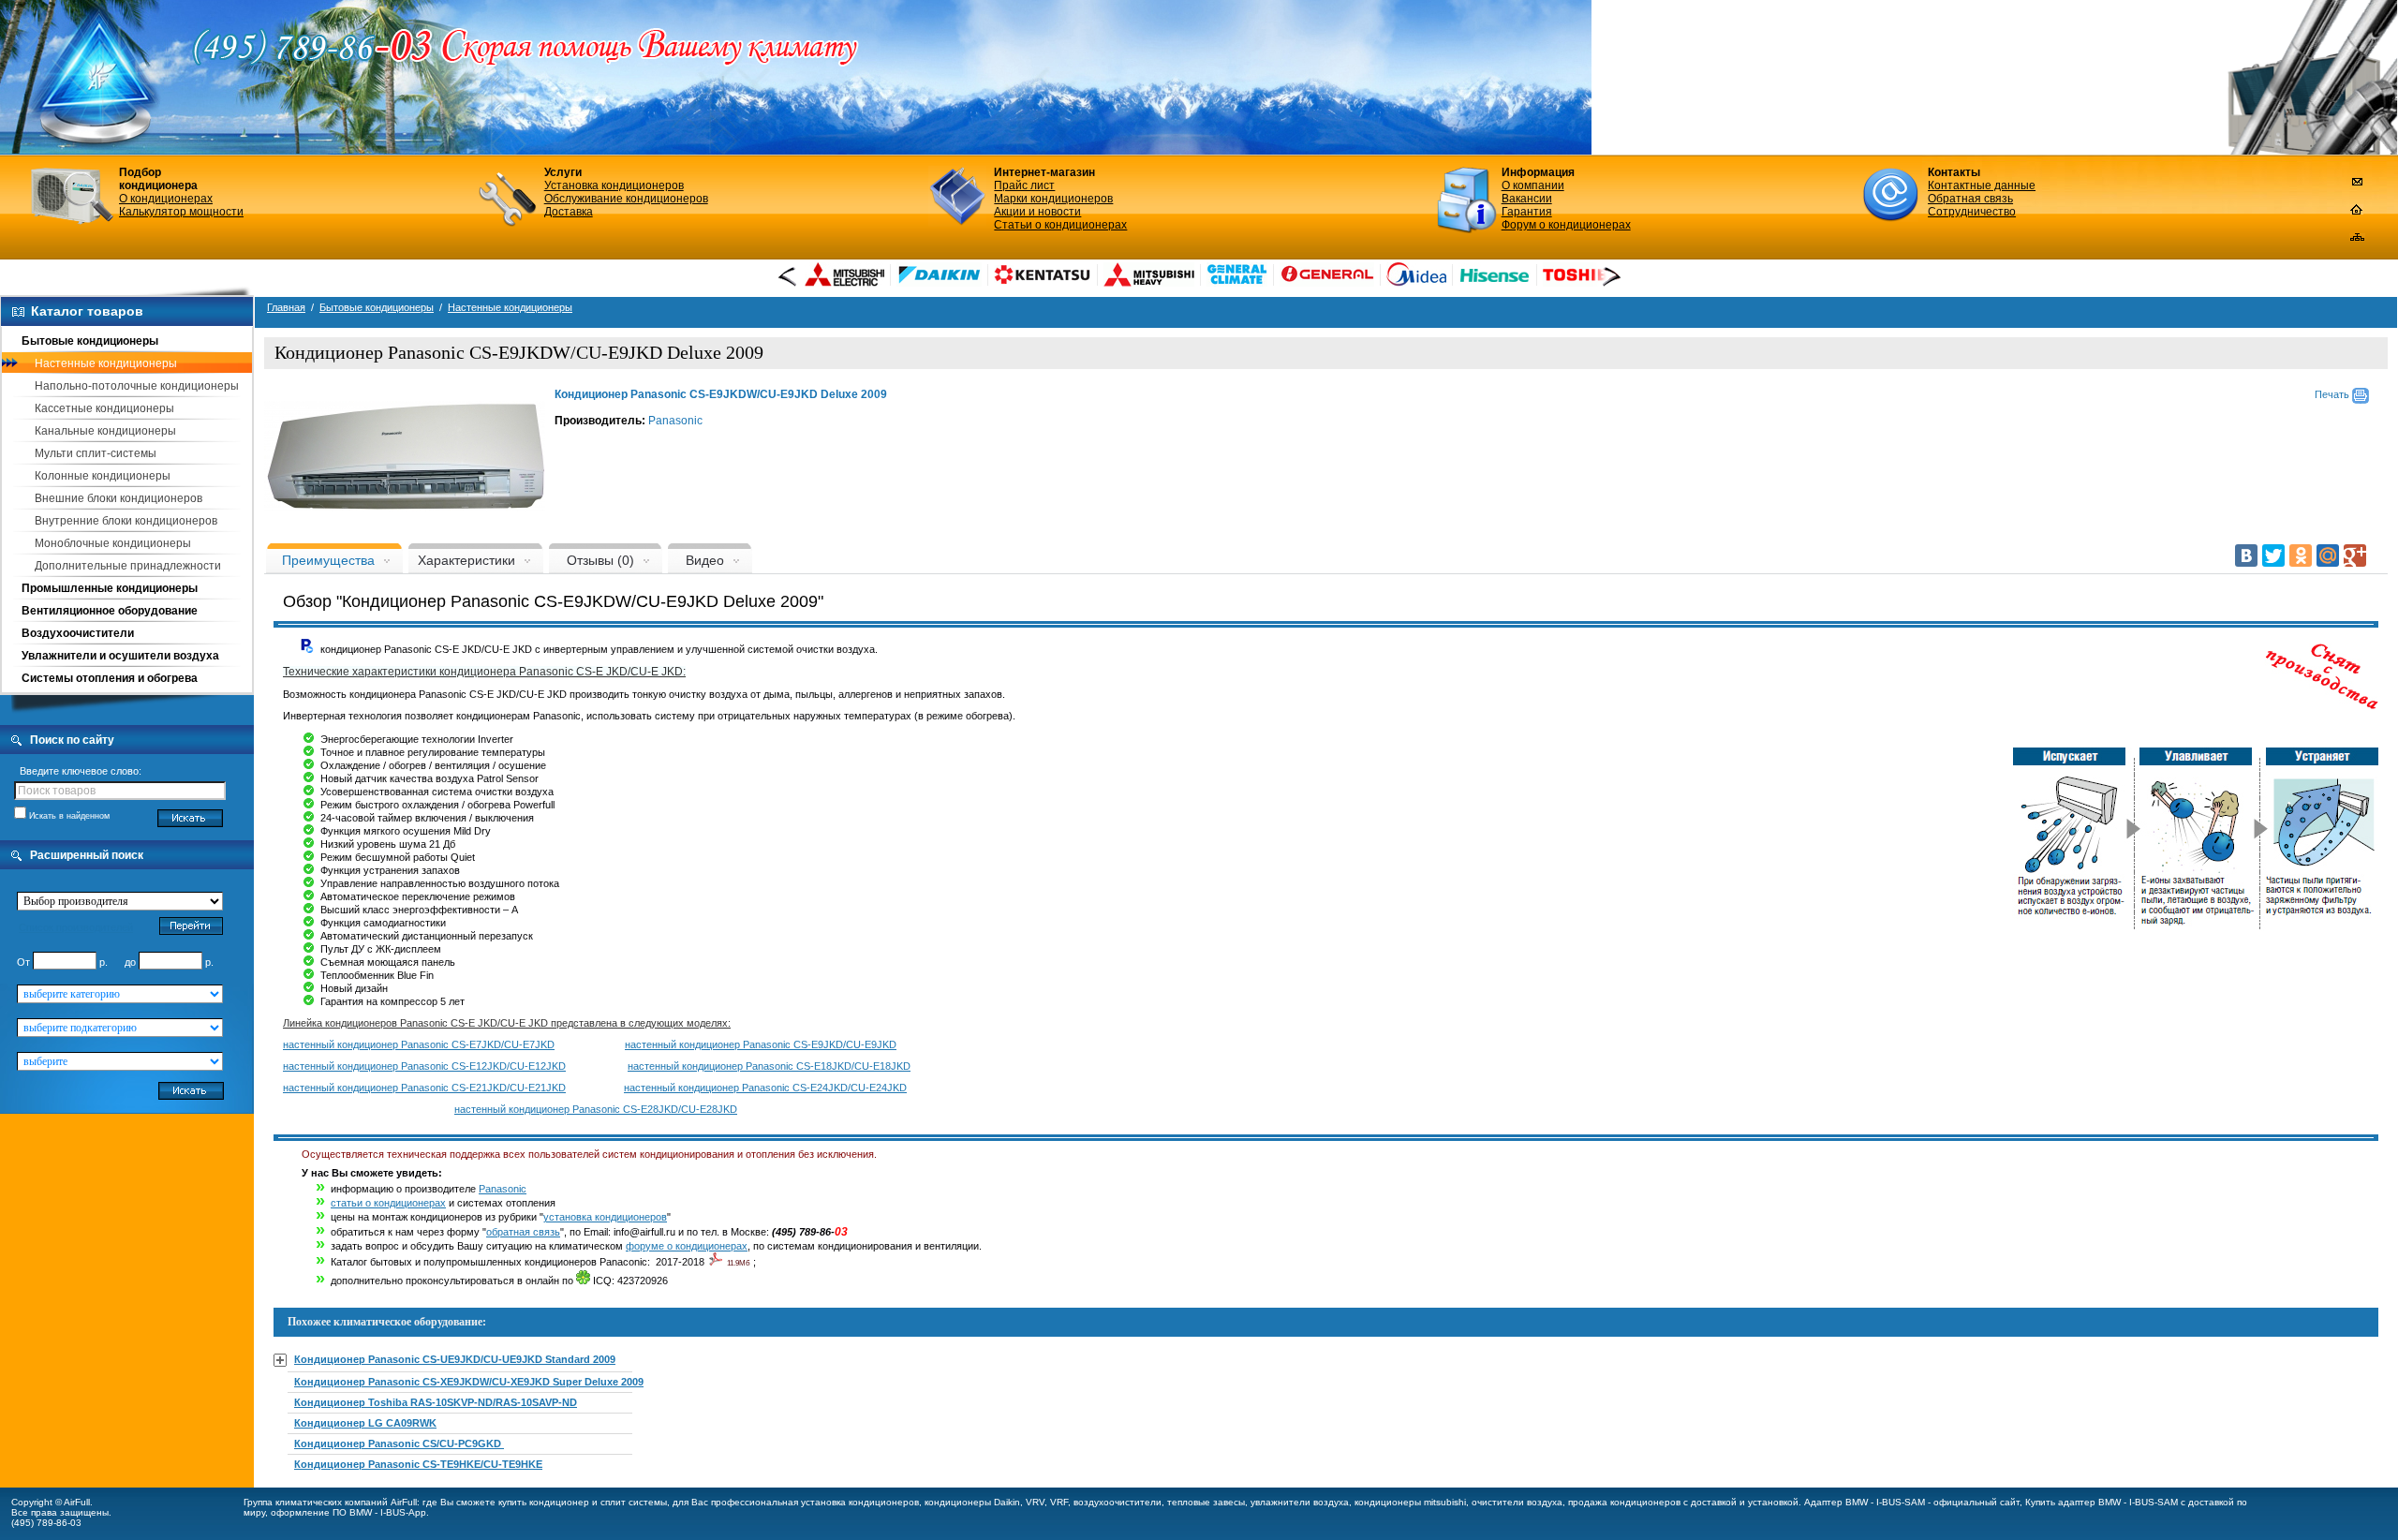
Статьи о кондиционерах (1060, 225)
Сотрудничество (1972, 212)
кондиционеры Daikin (972, 1502)
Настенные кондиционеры (106, 363)
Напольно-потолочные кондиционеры (137, 386)
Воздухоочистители (78, 633)
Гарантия (1527, 212)
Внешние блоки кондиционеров (118, 498)
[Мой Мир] (2328, 555)
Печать (2333, 394)
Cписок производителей (76, 927)
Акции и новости (1037, 212)
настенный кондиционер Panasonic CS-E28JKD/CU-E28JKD (596, 1109)
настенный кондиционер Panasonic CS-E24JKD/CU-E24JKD (765, 1088)
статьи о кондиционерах (388, 1203)
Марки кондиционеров (1053, 199)
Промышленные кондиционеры (110, 588)
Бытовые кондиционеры (90, 341)
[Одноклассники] (2301, 555)
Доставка (569, 212)
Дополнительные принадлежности (128, 566)
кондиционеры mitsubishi (1410, 1502)
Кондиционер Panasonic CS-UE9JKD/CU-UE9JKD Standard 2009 (455, 1359)
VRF (1059, 1502)
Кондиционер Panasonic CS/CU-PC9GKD (399, 1444)
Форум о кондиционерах (1566, 225)
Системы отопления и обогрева (110, 678)
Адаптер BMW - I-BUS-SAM (1865, 1502)
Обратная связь (1970, 199)
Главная (286, 307)
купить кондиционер (544, 1502)
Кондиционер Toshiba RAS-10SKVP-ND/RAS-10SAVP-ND (436, 1402)
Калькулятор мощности (181, 212)
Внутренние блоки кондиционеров (126, 521)
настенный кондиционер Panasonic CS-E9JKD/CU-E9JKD (761, 1044)
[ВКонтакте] (2246, 555)
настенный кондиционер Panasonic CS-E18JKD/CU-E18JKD (769, 1066)
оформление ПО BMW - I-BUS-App (348, 1512)
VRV (1035, 1502)
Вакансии (1527, 199)
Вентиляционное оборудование (110, 611)
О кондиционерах (166, 199)
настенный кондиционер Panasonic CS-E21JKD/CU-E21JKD (424, 1088)
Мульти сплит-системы (96, 453)
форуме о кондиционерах (687, 1246)
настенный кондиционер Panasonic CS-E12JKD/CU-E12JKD (424, 1066)
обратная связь (523, 1232)
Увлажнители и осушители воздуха (120, 656)
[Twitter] (2273, 555)
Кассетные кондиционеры (104, 408)
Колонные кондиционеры (103, 476)
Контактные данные (1982, 185)
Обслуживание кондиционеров (626, 199)
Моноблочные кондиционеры (113, 543)
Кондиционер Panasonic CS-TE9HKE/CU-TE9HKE (418, 1464)
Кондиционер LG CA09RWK (365, 1423)
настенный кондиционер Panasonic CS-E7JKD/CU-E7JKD (419, 1044)
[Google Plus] (2355, 555)
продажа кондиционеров (1624, 1502)
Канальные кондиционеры (105, 431)
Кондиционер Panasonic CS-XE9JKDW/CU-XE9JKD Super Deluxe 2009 (469, 1382)
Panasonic (675, 421)
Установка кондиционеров (614, 185)
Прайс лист (1024, 185)
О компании (1533, 185)
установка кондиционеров (605, 1217)
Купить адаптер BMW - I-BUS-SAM (2102, 1502)
